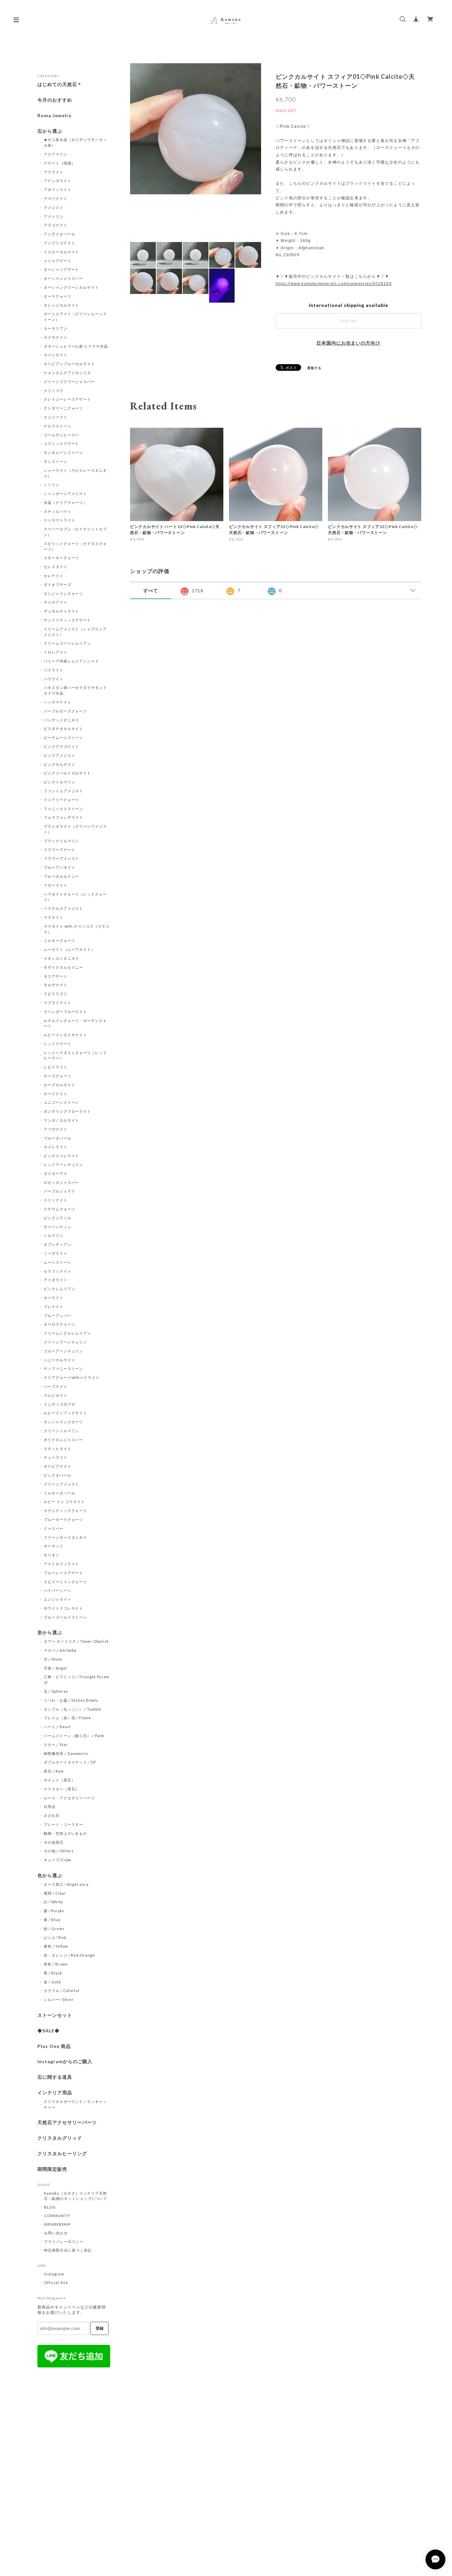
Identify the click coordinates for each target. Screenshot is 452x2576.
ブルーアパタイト (60, 867)
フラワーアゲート (60, 850)
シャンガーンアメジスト (66, 493)
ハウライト (54, 679)
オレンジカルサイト (62, 305)
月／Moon (53, 1659)
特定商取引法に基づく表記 (68, 2250)
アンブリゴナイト (60, 243)
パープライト (56, 1386)
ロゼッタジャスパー (62, 1182)
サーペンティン (58, 1227)
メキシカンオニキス (62, 958)
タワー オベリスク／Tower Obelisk (76, 1641)
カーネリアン (56, 328)
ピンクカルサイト (60, 764)
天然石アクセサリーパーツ (67, 2122)
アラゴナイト (56, 225)
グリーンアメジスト (62, 1484)
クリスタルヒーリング (62, 2154)
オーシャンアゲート (62, 269)
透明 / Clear (55, 1893)
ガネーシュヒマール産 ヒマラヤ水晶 (76, 346)
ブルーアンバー (58, 1315)
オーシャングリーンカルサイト (71, 287)
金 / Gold (52, 1982)
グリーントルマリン (62, 1431)
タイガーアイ (56, 1173)
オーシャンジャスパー (64, 278)
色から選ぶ (50, 1875)
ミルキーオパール (60, 1493)
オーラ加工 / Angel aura (66, 1884)
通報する (314, 368)
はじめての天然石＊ (60, 84)
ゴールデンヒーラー (62, 435)
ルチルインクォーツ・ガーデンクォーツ (75, 1023)
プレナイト (54, 1307)
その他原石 (54, 1842)
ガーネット (54, 1546)
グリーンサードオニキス (66, 1537)
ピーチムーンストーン (64, 737)
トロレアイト (56, 652)
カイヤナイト (56, 337)
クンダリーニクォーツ (64, 408)
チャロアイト (56, 602)
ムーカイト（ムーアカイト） (69, 949)
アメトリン (54, 216)
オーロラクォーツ (60, 1324)
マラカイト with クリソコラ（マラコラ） (77, 929)
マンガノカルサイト (62, 1120)
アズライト (54, 172)
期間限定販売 (52, 2169)
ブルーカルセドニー (62, 876)
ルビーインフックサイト (66, 1413)
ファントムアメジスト (64, 791)
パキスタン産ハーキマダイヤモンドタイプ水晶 (75, 690)
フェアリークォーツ (62, 800)
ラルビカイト (56, 1395)
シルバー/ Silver (59, 1999)
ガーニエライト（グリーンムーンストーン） (75, 316)
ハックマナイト (58, 702)
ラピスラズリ (56, 994)
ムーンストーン (58, 1262)
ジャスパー (54, 1528)
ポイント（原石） (60, 1780)
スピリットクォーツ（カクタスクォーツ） (75, 546)
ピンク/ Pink (55, 1938)
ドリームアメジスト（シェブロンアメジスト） (75, 632)
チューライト (56, 1457)
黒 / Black (53, 1973)
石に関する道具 (55, 2077)
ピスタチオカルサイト (64, 729)
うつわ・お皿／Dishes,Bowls (71, 1700)
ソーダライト (56, 1253)
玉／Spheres (56, 1691)
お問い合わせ (56, 2233)
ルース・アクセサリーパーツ (69, 1798)
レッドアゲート (58, 1044)
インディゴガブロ (60, 1404)
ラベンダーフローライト (66, 1012)
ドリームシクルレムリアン (68, 1333)
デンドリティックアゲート (68, 620)
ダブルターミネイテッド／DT (70, 1762)
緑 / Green (54, 1929)
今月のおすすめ (55, 100)
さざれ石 (52, 1815)
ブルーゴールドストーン (66, 1617)
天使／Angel (55, 1668)
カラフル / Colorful (62, 1991)
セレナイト (54, 576)
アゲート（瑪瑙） (60, 163)
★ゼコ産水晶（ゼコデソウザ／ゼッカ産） (75, 142)
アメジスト (54, 207)
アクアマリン (56, 154)
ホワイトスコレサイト (64, 1608)
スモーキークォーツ (62, 558)
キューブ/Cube (58, 1860)
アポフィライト (58, 190)
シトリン (52, 485)
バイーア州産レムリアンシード (71, 661)
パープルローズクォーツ (66, 711)
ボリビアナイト (58, 1466)
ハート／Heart (57, 1727)
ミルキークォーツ (60, 940)
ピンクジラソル (58, 1218)
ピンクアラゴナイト (62, 746)
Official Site (56, 2283)
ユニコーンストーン (62, 1102)
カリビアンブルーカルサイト (69, 364)
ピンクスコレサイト (62, 1156)
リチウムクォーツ (60, 1209)
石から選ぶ (50, 131)
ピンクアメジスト (60, 755)
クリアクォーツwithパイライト (72, 1377)
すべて (151, 591)
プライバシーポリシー (64, 2241)
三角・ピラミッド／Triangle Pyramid (76, 1679)
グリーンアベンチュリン (66, 1342)
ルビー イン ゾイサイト (65, 1502)
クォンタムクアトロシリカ (68, 373)
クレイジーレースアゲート (68, 399)
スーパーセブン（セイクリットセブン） (75, 532)
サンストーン (56, 461)
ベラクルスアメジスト (64, 908)
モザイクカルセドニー (64, 967)
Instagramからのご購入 (65, 2062)
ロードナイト (56, 1094)
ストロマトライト (60, 520)
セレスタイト (56, 567)
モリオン (52, 1555)
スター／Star (56, 1745)
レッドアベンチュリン (64, 1165)
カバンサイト (56, 355)
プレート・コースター (64, 1824)
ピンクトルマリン (60, 782)
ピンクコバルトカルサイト (68, 773)
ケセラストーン (58, 426)
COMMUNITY (57, 2216)
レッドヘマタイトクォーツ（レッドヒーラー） (75, 1055)
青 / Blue (52, 1920)
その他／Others (59, 1851)
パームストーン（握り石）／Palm (74, 1736)
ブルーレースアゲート (64, 1573)
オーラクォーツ (58, 296)
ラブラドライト (58, 1003)
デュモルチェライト (62, 611)
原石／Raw (54, 1771)
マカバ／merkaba (60, 1650)
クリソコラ (54, 390)
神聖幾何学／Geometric (66, 1753)
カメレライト (56, 1147)
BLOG (50, 2207)
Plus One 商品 (54, 2046)
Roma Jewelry (54, 116)
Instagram (54, 2274)
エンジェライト (58, 1599)
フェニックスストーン (64, 809)
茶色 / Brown (56, 1964)
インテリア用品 (55, 2093)
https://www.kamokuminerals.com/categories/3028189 (334, 284)
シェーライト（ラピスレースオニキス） (75, 473)
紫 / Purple (54, 1911)
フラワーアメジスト (62, 858)
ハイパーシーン (58, 1590)
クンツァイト (56, 417)
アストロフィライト (62, 1564)
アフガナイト (56, 1129)
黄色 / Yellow (56, 1946)
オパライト (54, 1298)
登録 (100, 2328)
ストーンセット (55, 2015)
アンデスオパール (60, 234)
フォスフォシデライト (64, 817)
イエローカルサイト (62, 252)
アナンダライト (58, 181)
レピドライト (56, 1067)
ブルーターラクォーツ (64, 1519)
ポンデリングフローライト (68, 1111)
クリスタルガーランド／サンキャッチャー (75, 2104)
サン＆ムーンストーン (64, 452)
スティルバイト (58, 511)
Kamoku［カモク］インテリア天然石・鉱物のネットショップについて (76, 2196)
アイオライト (56, 1280)
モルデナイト (56, 985)
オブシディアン (58, 1244)
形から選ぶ (50, 1632)
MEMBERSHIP (57, 2224)
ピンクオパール (58, 1475)
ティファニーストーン (64, 1368)
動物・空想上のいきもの (66, 1833)
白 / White (54, 1902)
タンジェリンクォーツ (64, 593)
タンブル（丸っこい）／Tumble (73, 1709)
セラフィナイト (58, 1271)
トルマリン (54, 1235)
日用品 (50, 1806)
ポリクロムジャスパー (64, 1440)
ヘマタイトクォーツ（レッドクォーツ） (75, 897)
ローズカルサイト (60, 1085)
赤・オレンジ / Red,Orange (69, 1955)
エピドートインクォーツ (66, 1582)
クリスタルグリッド (60, 2138)
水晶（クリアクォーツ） (66, 502)
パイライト (54, 670)
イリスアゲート (58, 261)
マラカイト (54, 917)
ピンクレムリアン (60, 1289)
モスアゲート (56, 976)
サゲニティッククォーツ (66, 1510)
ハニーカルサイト (60, 1360)
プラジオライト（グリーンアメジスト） (75, 829)
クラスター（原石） (62, 1789)
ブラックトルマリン (62, 841)
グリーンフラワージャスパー (69, 382)
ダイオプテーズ (58, 584)
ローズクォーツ (58, 1076)
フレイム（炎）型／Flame (67, 1718)
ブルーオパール (58, 1138)
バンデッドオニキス (62, 720)
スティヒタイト (58, 1449)
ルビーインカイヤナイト (66, 1035)
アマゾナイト (56, 198)
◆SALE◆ (48, 2031)
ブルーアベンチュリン (64, 1351)
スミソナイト (56, 1200)
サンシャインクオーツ (64, 1422)
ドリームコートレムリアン (68, 643)
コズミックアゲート (62, 443)
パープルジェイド (60, 1191)
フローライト (56, 885)
